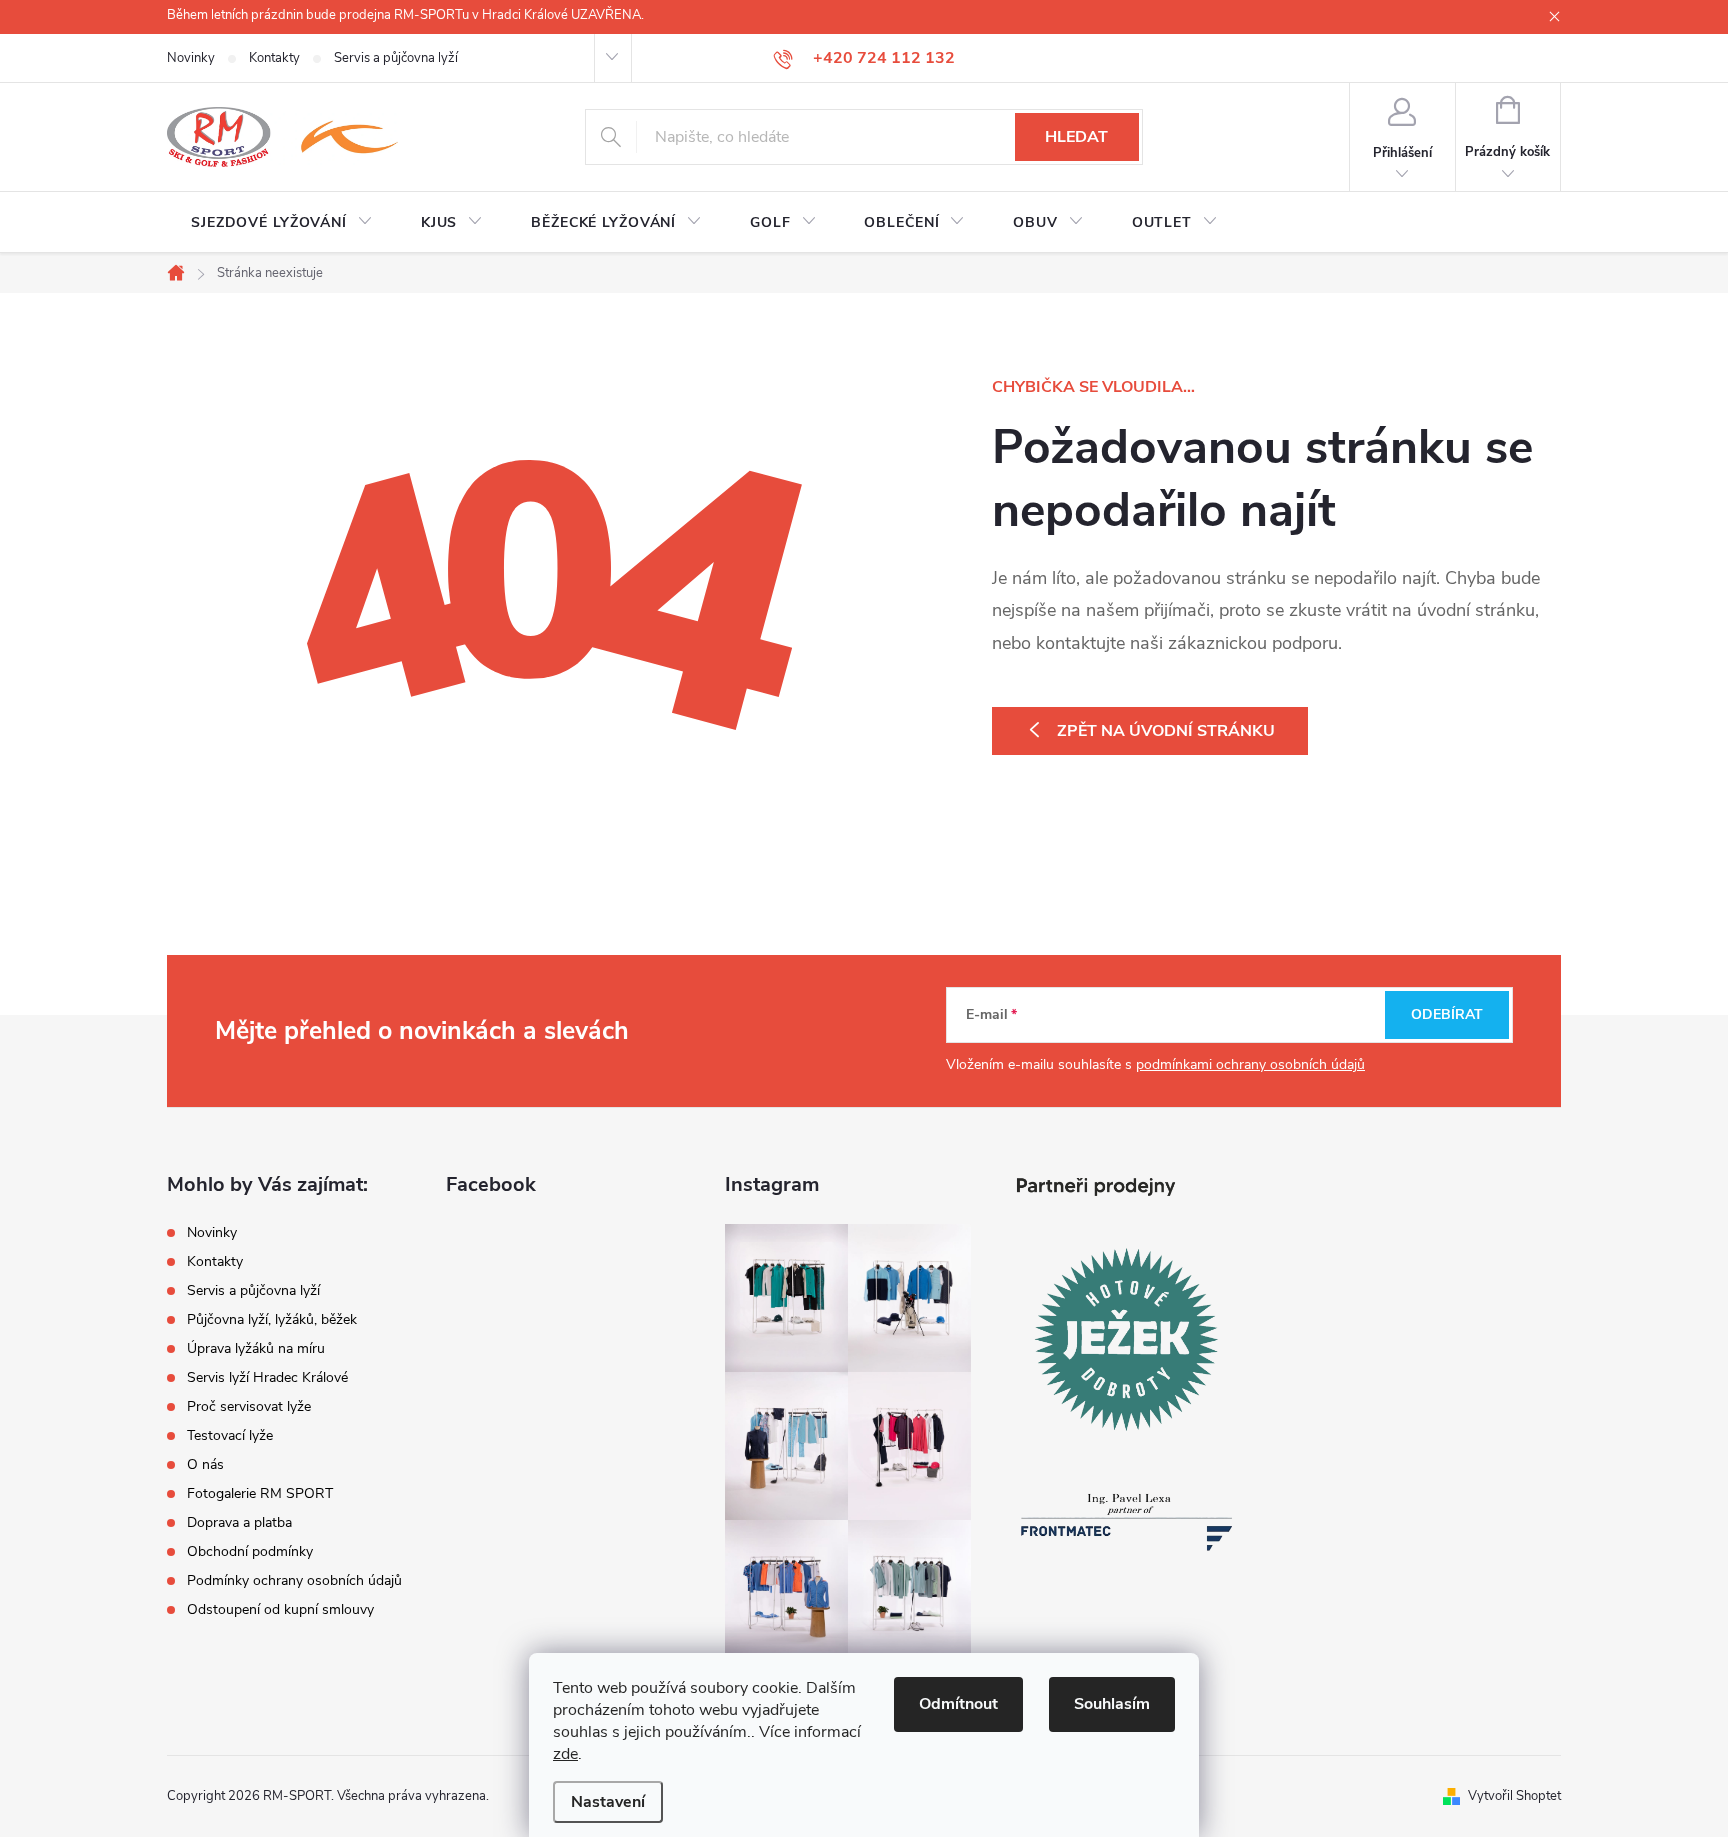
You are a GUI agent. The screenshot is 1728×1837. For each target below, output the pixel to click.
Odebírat (1447, 1014)
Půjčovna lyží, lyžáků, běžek (272, 1319)
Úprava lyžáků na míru (256, 1348)
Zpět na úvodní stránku (1166, 731)
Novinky (191, 58)
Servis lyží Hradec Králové (267, 1377)
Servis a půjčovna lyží (396, 58)
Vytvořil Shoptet (1514, 1796)
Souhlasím (1112, 1704)
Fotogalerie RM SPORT (260, 1493)
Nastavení (608, 1802)
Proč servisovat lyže (249, 1406)
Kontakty (274, 58)
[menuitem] (282, 223)
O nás (205, 1464)
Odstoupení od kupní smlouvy (280, 1609)
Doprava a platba (239, 1522)
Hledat (1076, 137)
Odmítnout (958, 1704)
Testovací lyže (230, 1435)
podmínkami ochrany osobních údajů (1250, 1064)
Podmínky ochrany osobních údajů (294, 1580)
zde (565, 1754)
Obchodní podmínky (250, 1551)
